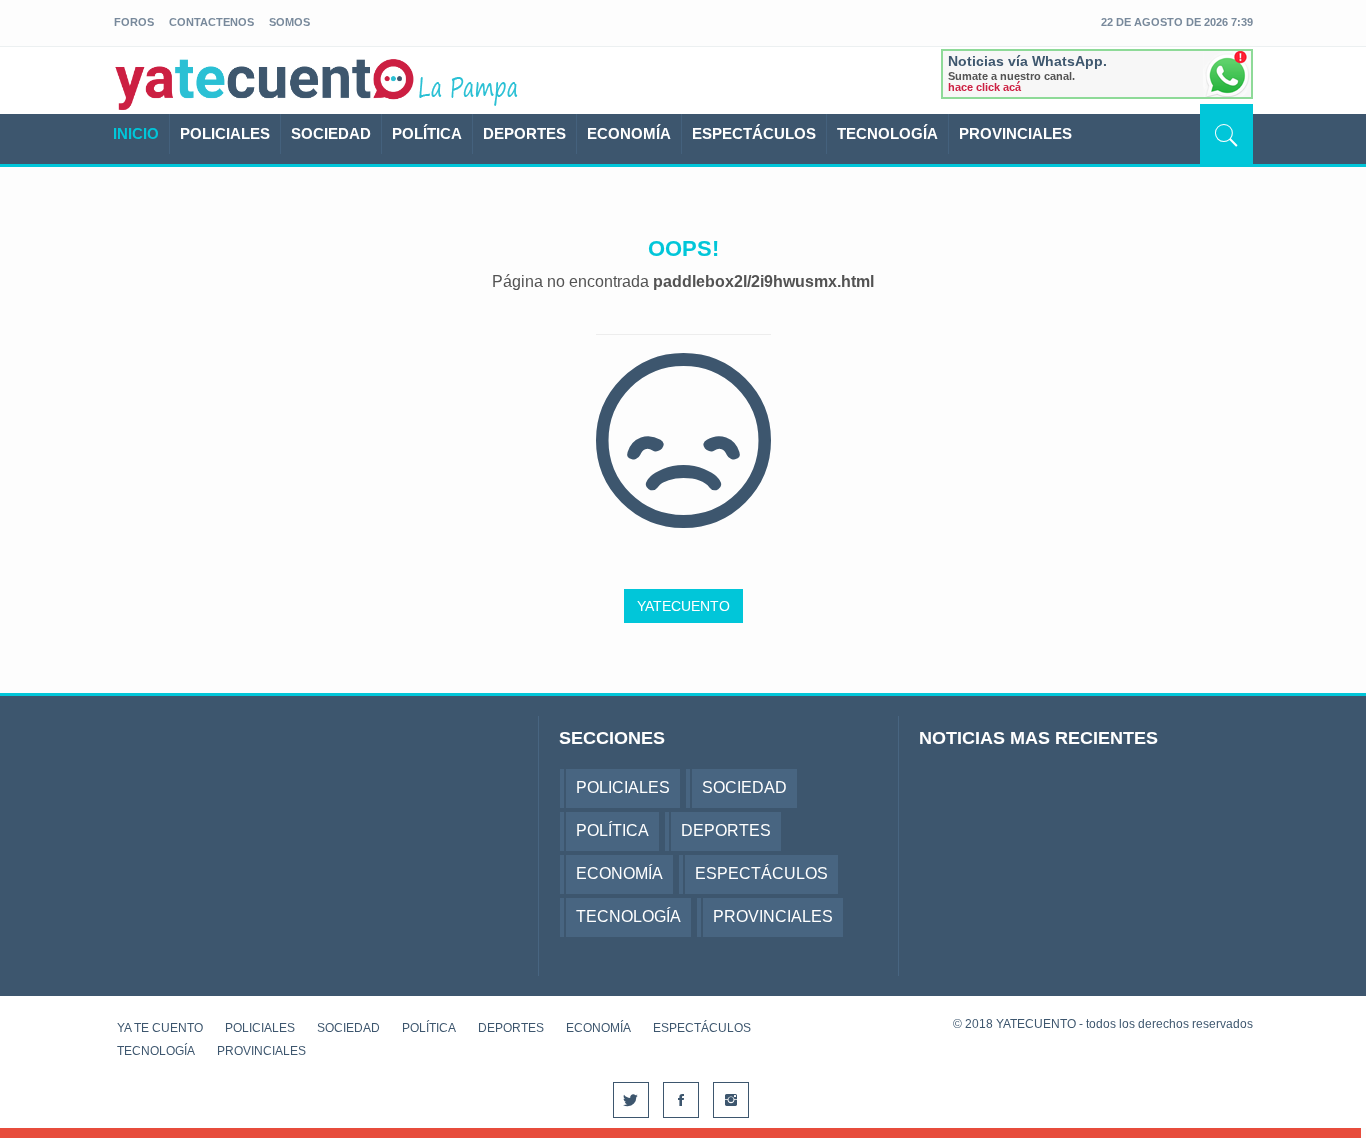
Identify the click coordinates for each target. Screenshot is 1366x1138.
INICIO (136, 133)
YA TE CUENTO (160, 1028)
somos (289, 22)
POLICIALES (225, 133)
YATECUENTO (683, 606)
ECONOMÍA (629, 133)
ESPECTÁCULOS (754, 133)
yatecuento (265, 84)
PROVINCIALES (1015, 133)
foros (134, 22)
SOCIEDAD (331, 133)
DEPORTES (524, 133)
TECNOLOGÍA (887, 133)
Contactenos (211, 22)
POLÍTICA (427, 133)
